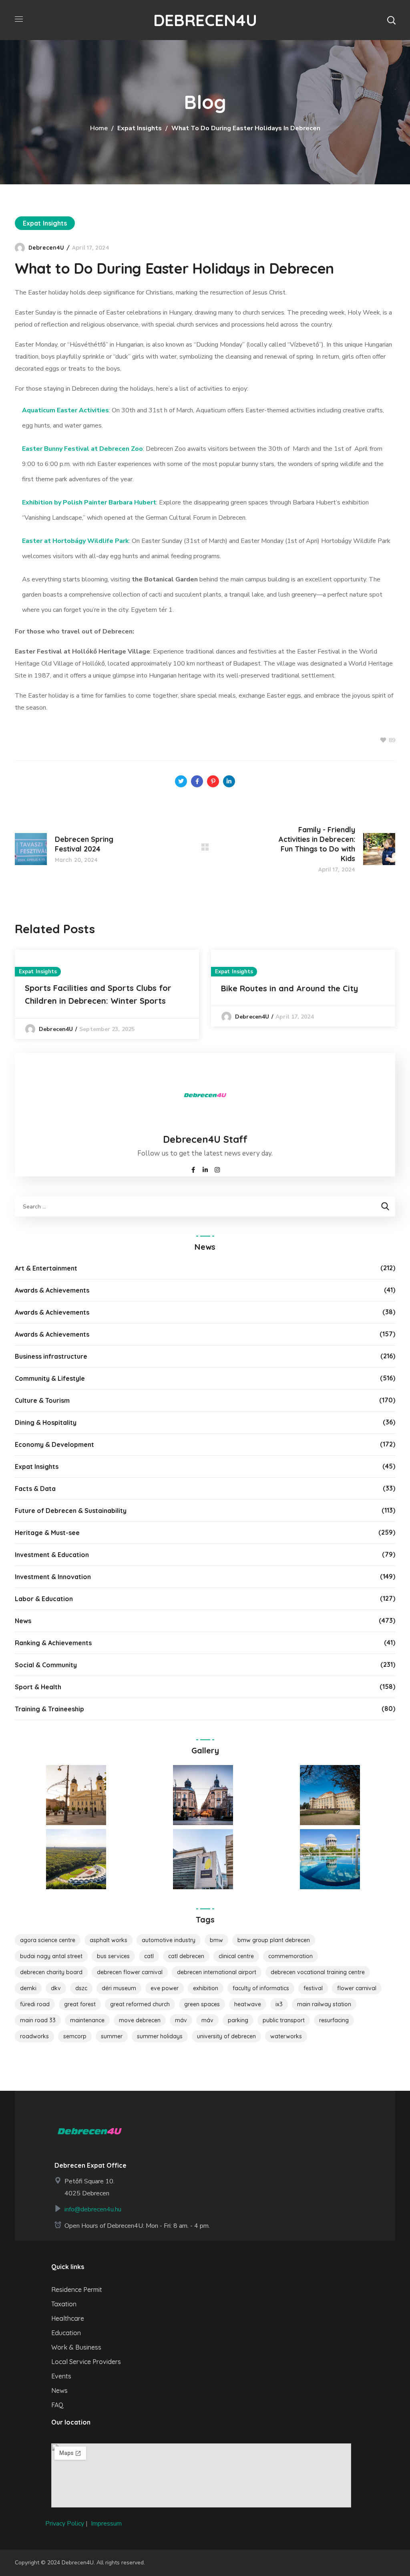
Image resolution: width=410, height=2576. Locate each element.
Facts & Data (35, 1489)
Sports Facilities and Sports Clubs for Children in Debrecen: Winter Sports (98, 994)
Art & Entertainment (46, 1268)
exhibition (206, 1988)
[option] (107, 994)
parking (238, 2020)
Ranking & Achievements (53, 1643)
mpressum (107, 2524)
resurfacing (334, 2020)
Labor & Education (44, 1599)
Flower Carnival (357, 1988)
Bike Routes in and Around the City (289, 988)
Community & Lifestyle (50, 1378)
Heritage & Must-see (47, 1533)
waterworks (286, 2036)
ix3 (279, 2004)
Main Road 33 (38, 2020)
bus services (113, 1956)
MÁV (181, 2020)
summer (112, 2036)
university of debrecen (226, 2036)
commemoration (290, 1956)
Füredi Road (35, 2004)
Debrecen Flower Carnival (130, 1972)
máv (207, 2020)
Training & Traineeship (49, 1709)
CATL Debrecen (186, 1956)
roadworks (34, 2036)
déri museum (119, 1988)
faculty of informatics (261, 1988)
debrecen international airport (217, 1972)
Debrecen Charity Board (51, 1972)
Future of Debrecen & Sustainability (71, 1511)
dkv (56, 1988)
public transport (284, 2020)
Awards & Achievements (52, 1290)
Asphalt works (109, 1940)
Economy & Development (54, 1444)
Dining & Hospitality (46, 1422)
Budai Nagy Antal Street (51, 1956)
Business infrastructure (51, 1356)
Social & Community (46, 1665)
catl (149, 1956)
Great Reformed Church (140, 2004)
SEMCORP (75, 2036)
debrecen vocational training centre (318, 1972)
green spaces (202, 2004)
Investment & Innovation (53, 1577)
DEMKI (28, 1988)
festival (313, 1988)
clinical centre (236, 1956)
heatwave (248, 2004)
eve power (165, 1988)
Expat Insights (140, 128)
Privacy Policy (65, 2524)
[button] (391, 20)
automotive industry (169, 1940)
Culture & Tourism (42, 1400)
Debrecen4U (46, 248)
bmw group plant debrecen (274, 1940)
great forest (80, 2004)
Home (99, 128)
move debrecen (140, 2020)
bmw (216, 1940)
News (23, 1621)
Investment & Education (52, 1555)
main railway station (324, 2004)
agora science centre (48, 1940)
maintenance (87, 2020)
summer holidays (160, 2036)
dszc (81, 1988)
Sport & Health (38, 1687)
